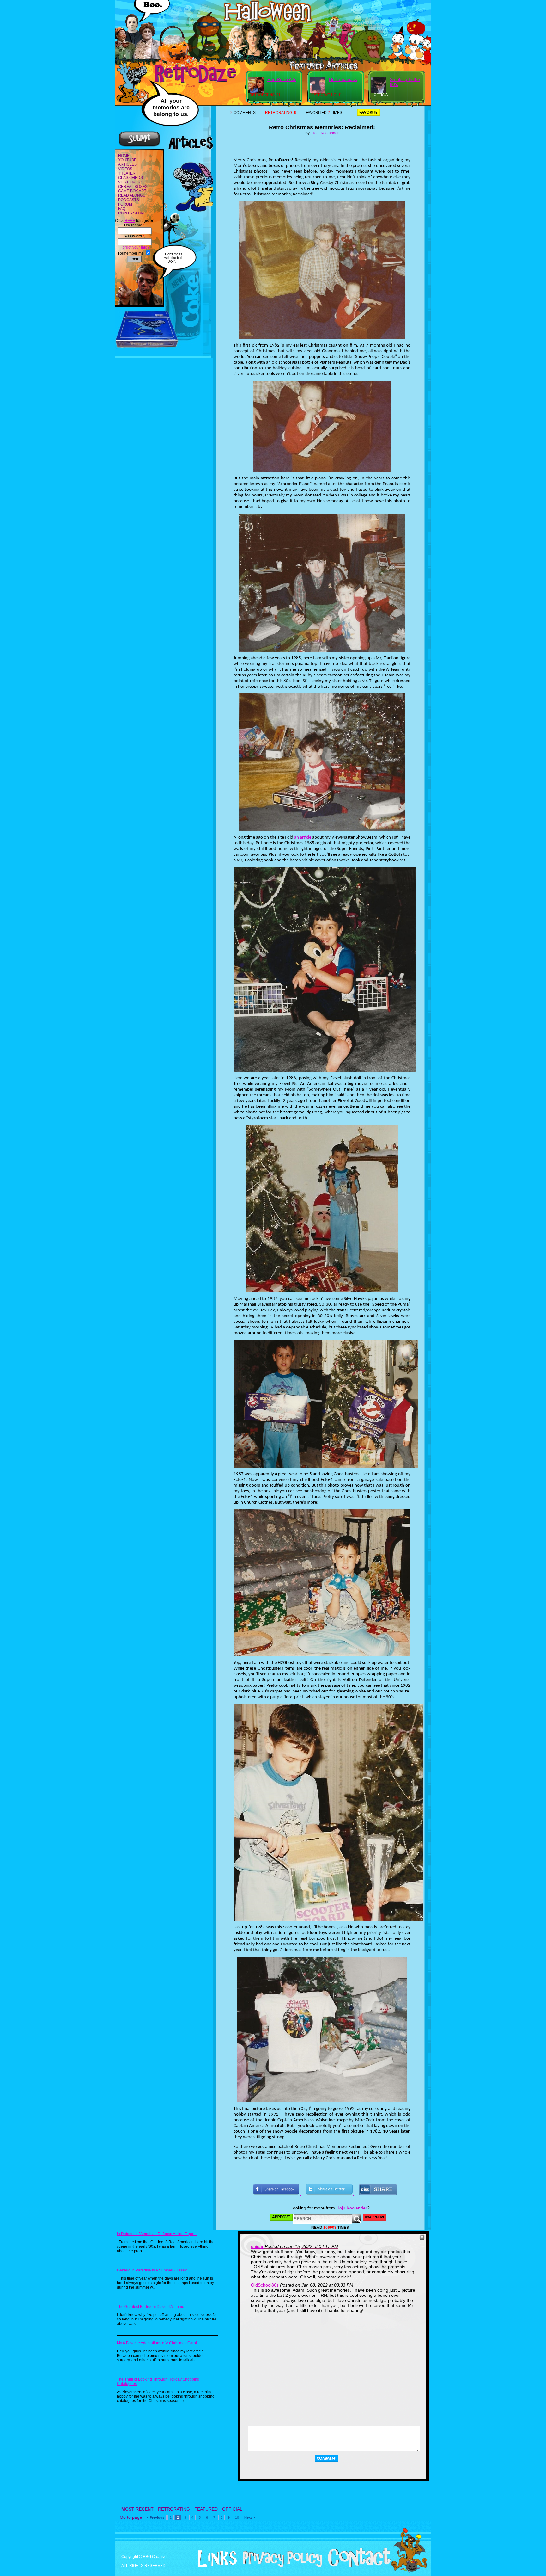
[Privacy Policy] (280, 2566)
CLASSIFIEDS (130, 178)
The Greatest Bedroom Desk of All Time (151, 2307)
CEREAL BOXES (133, 187)
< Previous (156, 2517)
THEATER (127, 173)
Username (134, 225)
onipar (257, 2246)
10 (237, 2517)
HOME (124, 156)
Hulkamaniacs (343, 79)
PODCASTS (129, 200)
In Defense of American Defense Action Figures (157, 2234)
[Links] (215, 2559)
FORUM (125, 204)
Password (135, 236)
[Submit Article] (139, 146)
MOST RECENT (137, 2509)
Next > (249, 2517)
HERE (130, 221)
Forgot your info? (134, 247)
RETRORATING (174, 2509)
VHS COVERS (131, 182)
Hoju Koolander (325, 133)
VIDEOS (125, 169)
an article (303, 838)
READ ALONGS (132, 195)
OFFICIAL (232, 2509)
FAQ (122, 209)
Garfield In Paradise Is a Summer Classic (152, 2270)
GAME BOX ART (132, 191)
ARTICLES (127, 164)
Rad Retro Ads (282, 79)
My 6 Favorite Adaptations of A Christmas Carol (157, 2343)
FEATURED (206, 2509)
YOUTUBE (127, 160)
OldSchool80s (265, 2285)
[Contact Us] (357, 2566)
